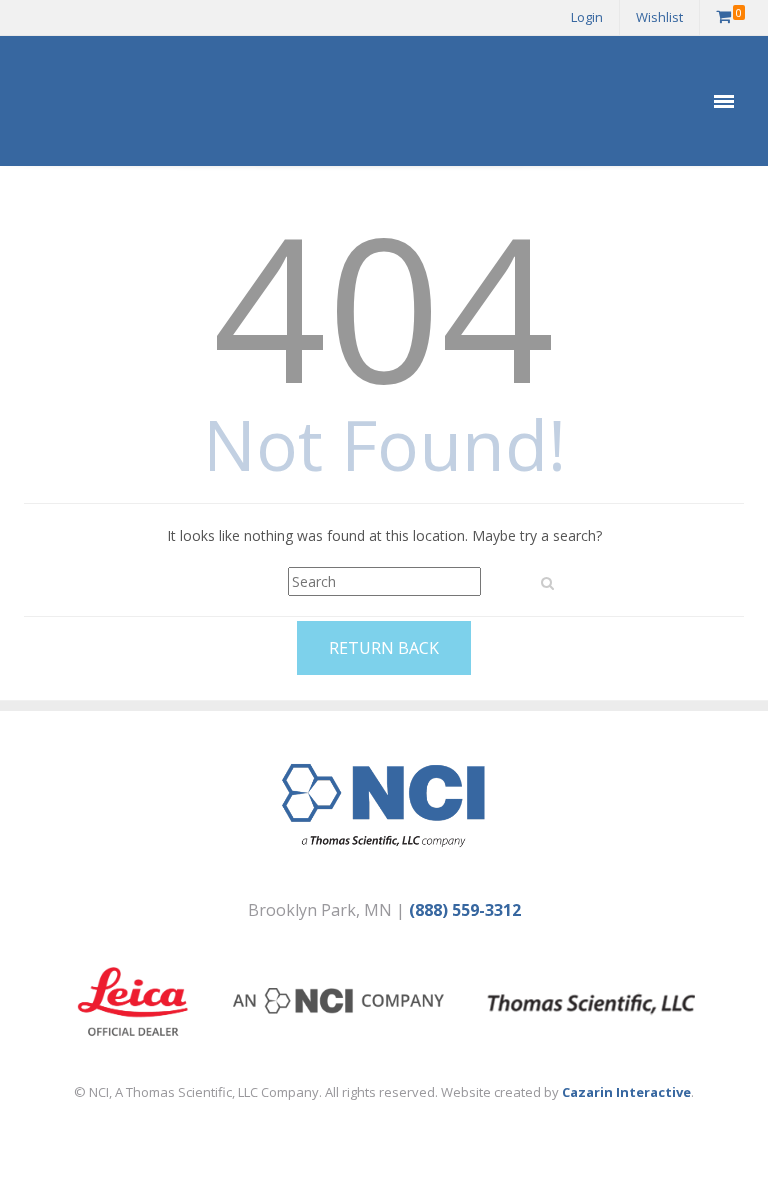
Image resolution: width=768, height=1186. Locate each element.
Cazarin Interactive (626, 1092)
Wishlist (659, 17)
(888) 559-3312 (465, 910)
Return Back (384, 648)
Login (587, 17)
